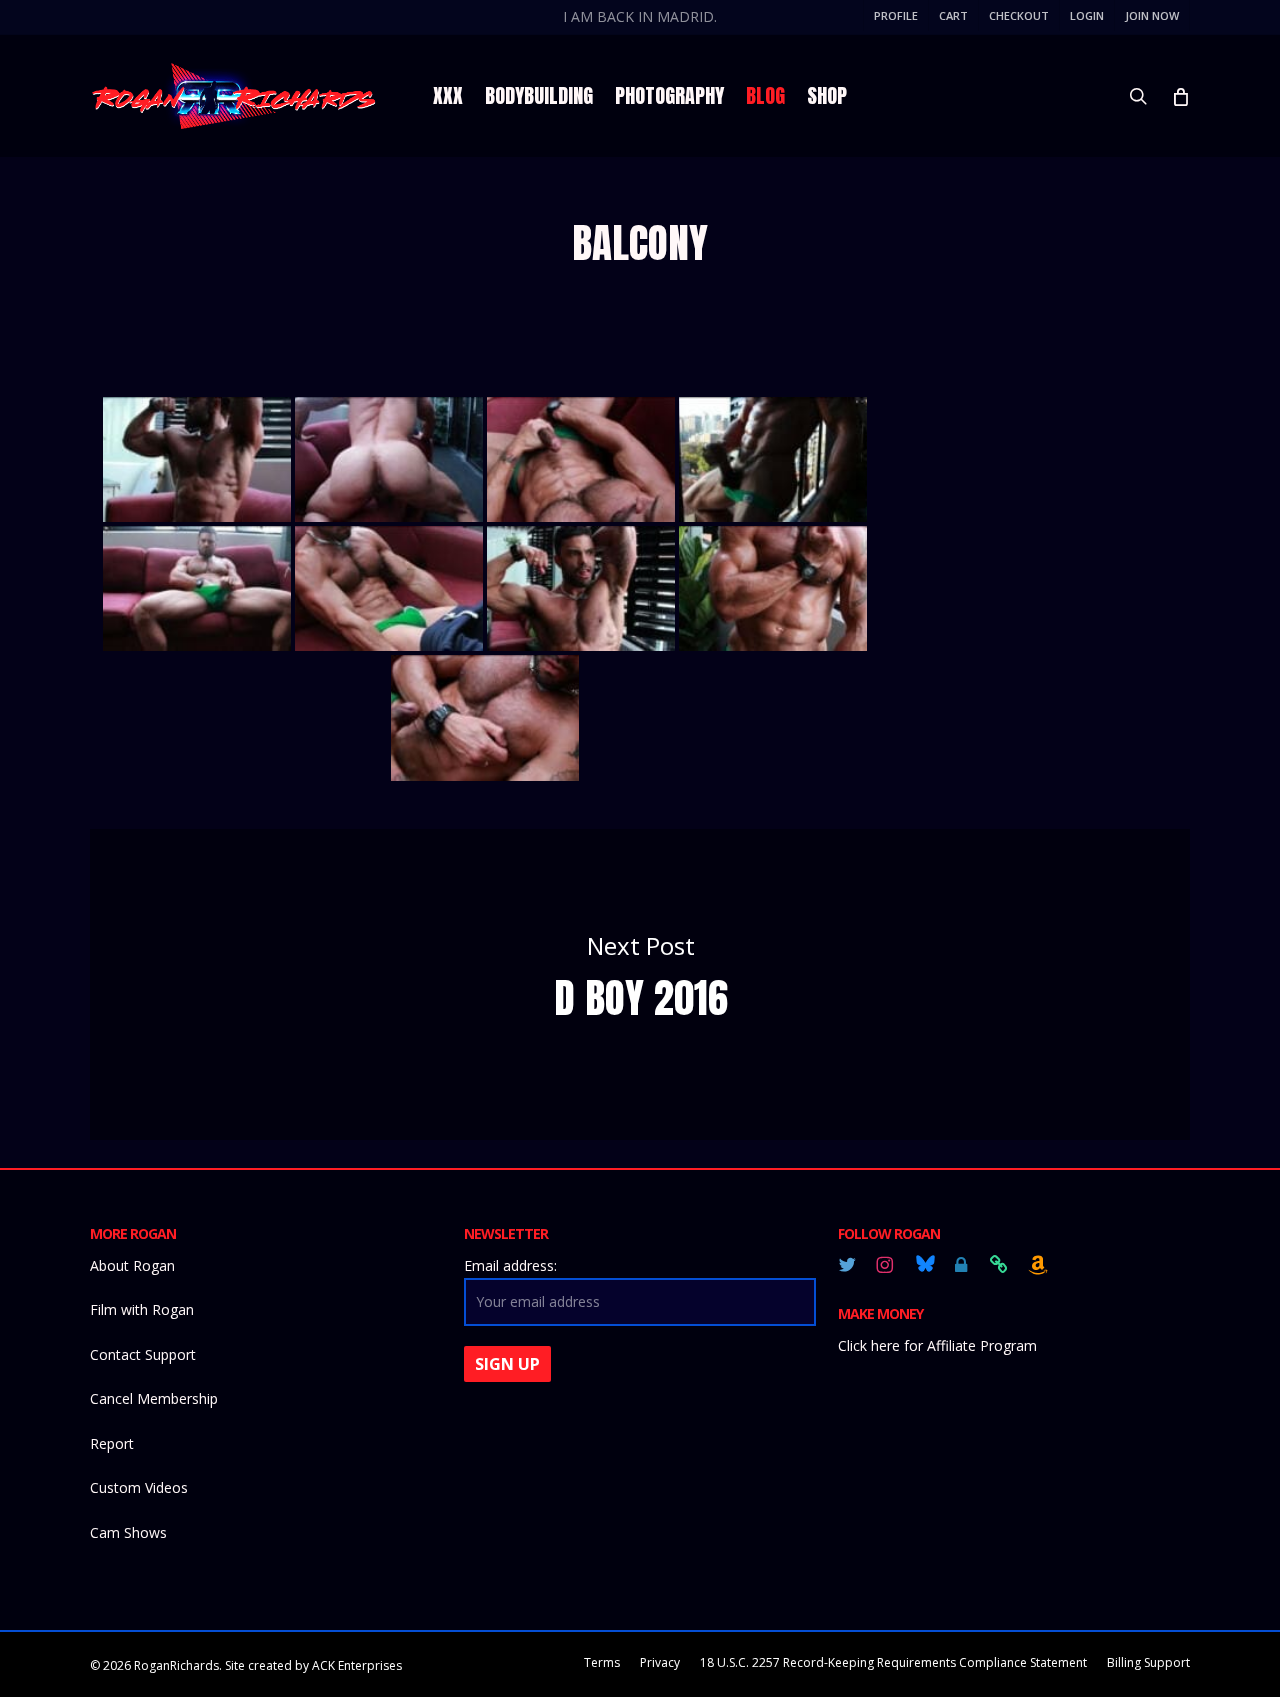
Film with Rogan (142, 1309)
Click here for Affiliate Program (937, 1345)
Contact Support (143, 1354)
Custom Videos (139, 1487)
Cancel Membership (154, 1398)
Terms (602, 1662)
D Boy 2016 (640, 984)
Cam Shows (128, 1532)
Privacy (660, 1662)
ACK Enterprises (357, 1665)
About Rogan (132, 1265)
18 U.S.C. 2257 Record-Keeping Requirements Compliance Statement (893, 1662)
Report (112, 1443)
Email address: (510, 1265)
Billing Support (1148, 1662)
